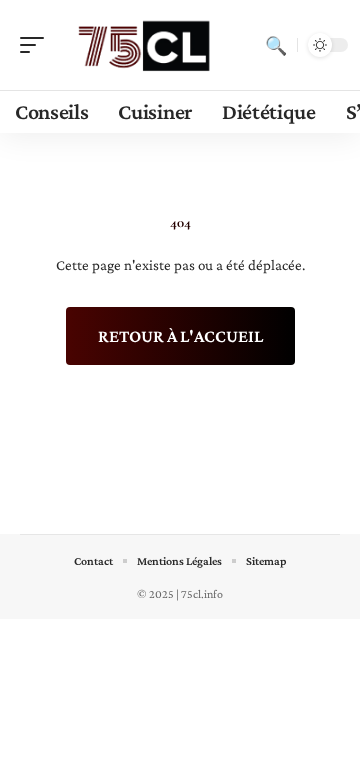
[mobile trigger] (37, 45)
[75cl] (144, 45)
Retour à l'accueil (180, 336)
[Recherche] (276, 45)
